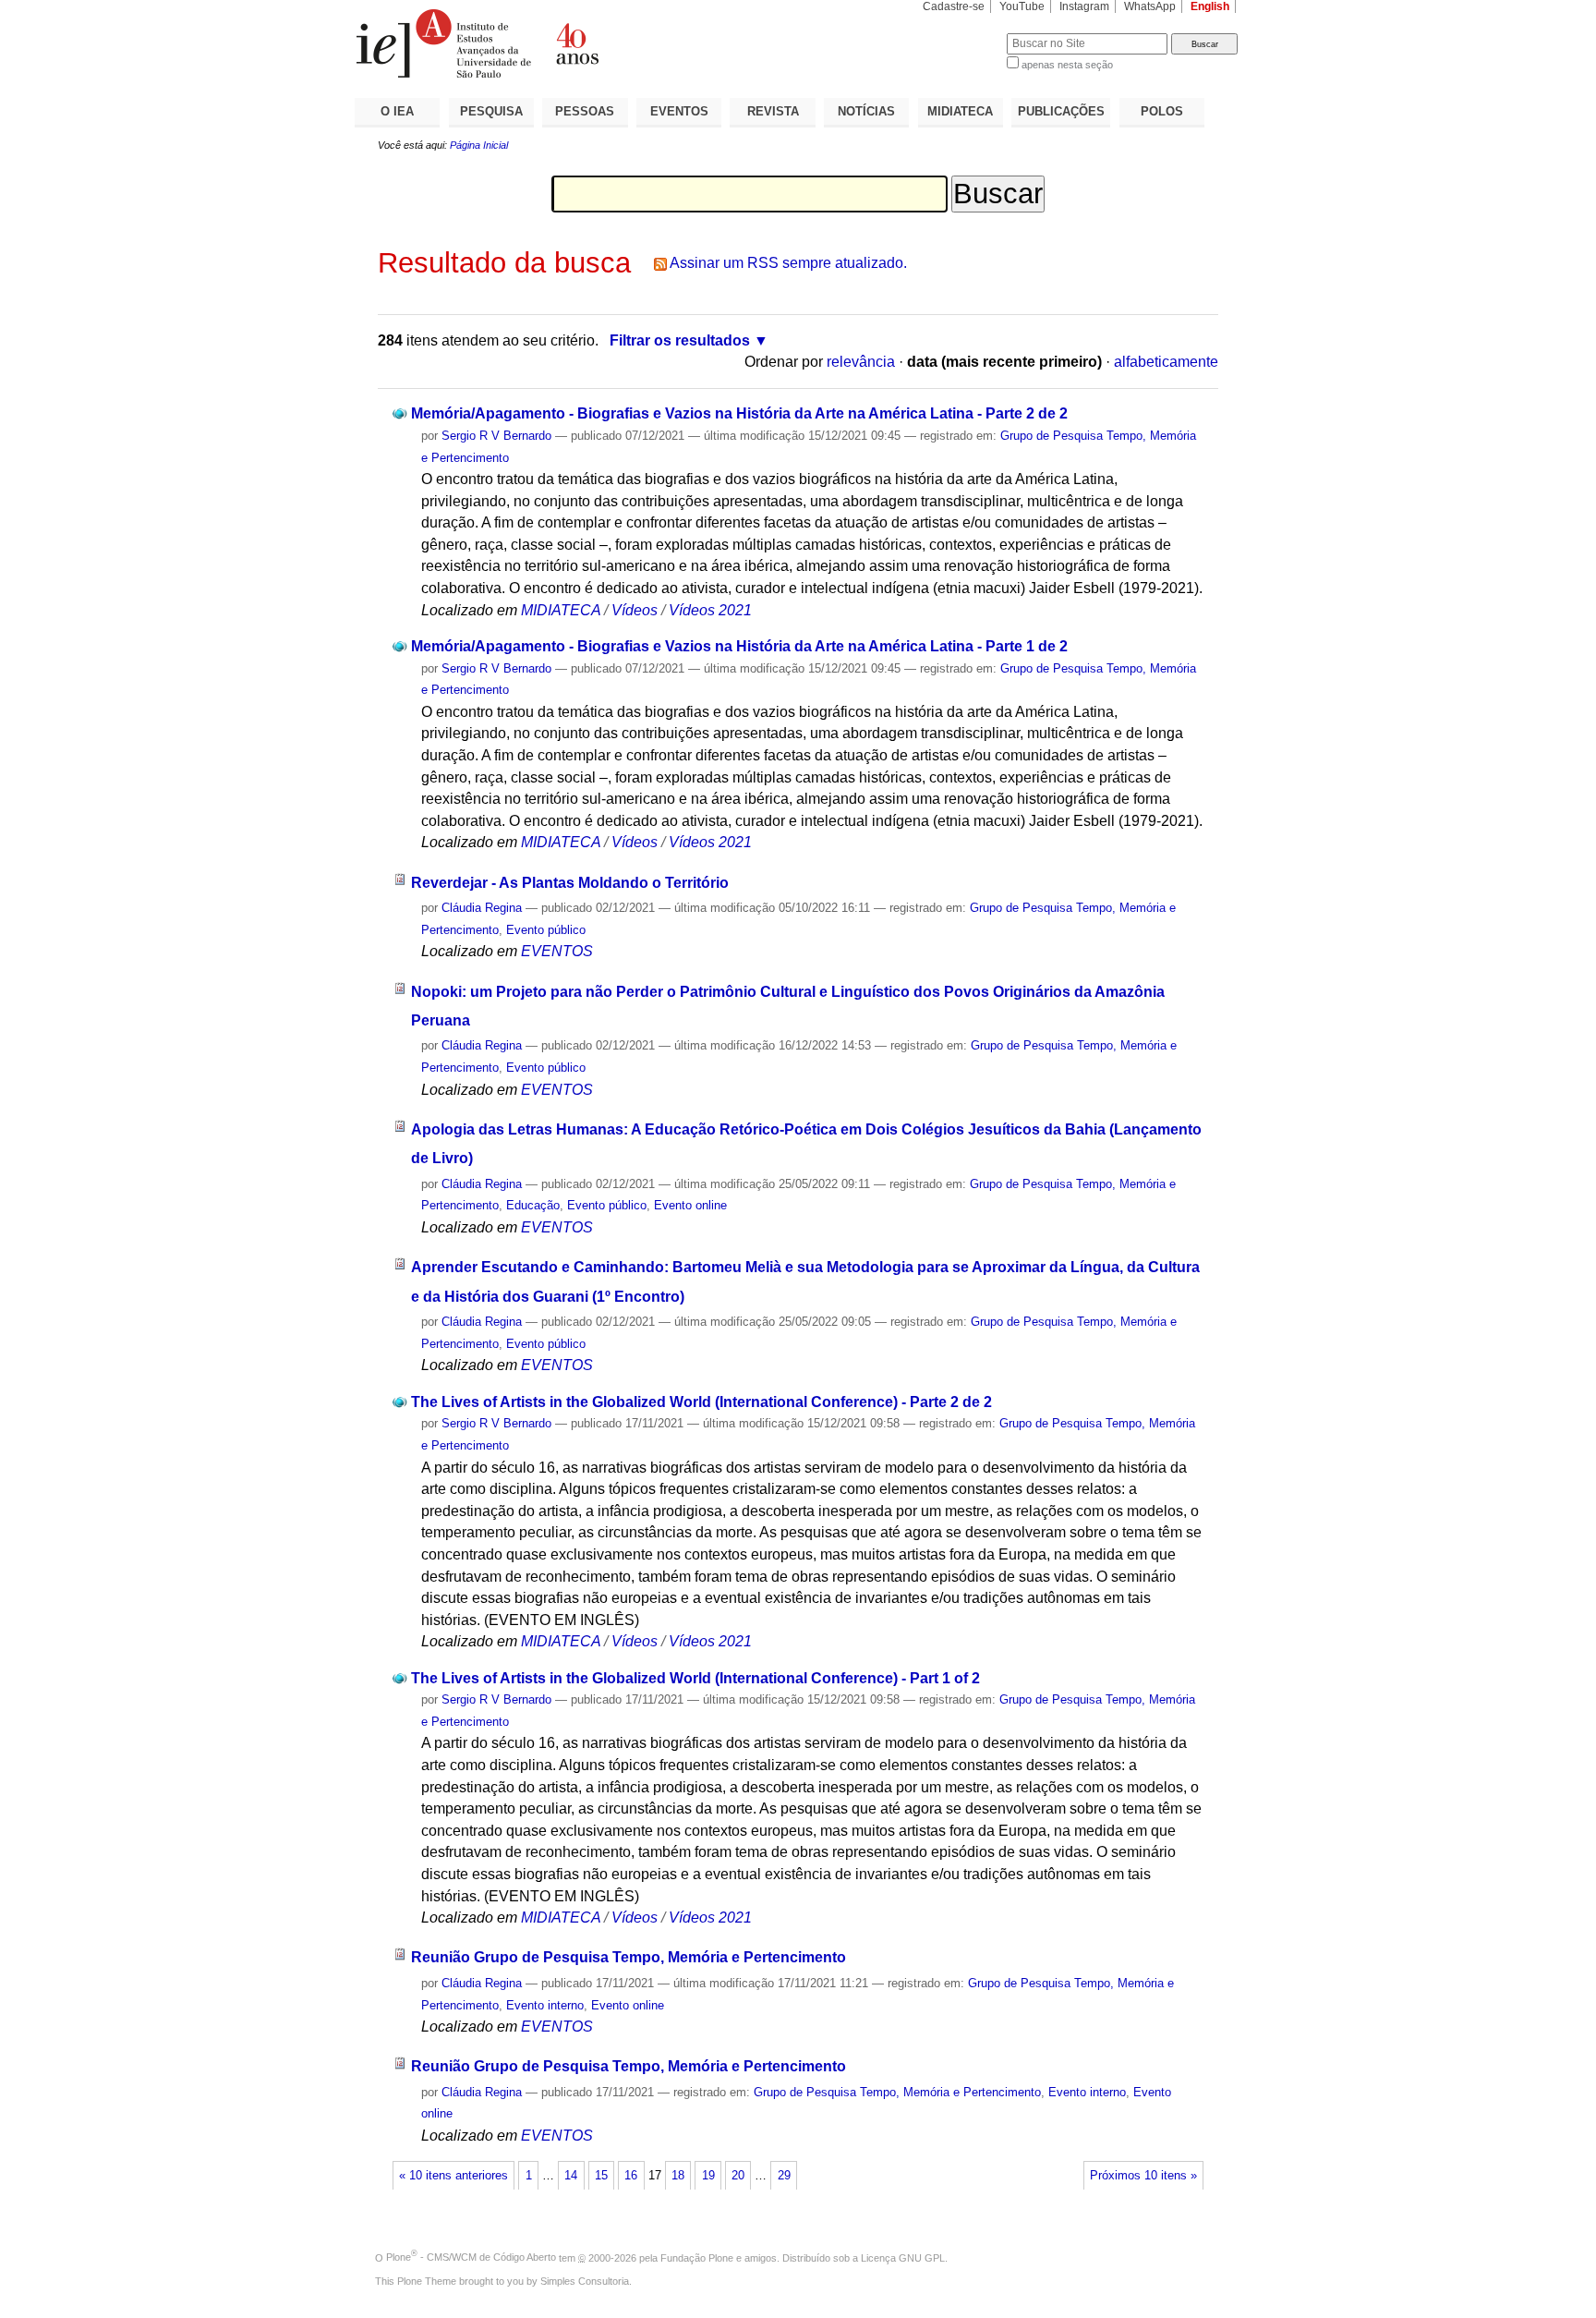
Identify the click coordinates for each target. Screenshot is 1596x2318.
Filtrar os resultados (680, 340)
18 (678, 2176)
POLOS (1162, 111)
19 (708, 2176)
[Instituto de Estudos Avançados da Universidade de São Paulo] (576, 43)
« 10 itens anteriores (453, 2176)
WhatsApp (1150, 6)
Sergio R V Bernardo (496, 436)
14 (571, 2176)
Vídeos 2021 (710, 610)
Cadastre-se (954, 6)
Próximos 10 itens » (1143, 2176)
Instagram (1084, 6)
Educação (533, 1205)
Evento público (546, 930)
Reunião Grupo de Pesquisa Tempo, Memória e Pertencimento (629, 1957)
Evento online (690, 1205)
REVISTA (773, 111)
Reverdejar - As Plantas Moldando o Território (570, 883)
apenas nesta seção (1067, 65)
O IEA (397, 111)
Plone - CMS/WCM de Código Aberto (471, 2257)
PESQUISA (491, 111)
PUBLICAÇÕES (1061, 111)
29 (784, 2176)
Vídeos (635, 610)
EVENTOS (679, 111)
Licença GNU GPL (903, 2257)
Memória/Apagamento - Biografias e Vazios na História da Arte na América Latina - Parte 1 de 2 (739, 646)
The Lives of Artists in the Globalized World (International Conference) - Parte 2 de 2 (701, 1402)
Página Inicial (479, 145)
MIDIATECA (960, 111)
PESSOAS (585, 111)
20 (738, 2176)
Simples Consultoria (585, 2281)
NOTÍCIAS (866, 111)
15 (601, 2176)
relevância (861, 362)
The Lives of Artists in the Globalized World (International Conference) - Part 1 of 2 (695, 1678)
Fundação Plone (697, 2257)
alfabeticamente (1166, 362)
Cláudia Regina (482, 908)
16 (631, 2176)
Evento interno (545, 2005)
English (1210, 6)
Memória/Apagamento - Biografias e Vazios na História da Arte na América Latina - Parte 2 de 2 (739, 413)
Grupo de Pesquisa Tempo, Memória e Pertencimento (897, 2092)
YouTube (1022, 6)
